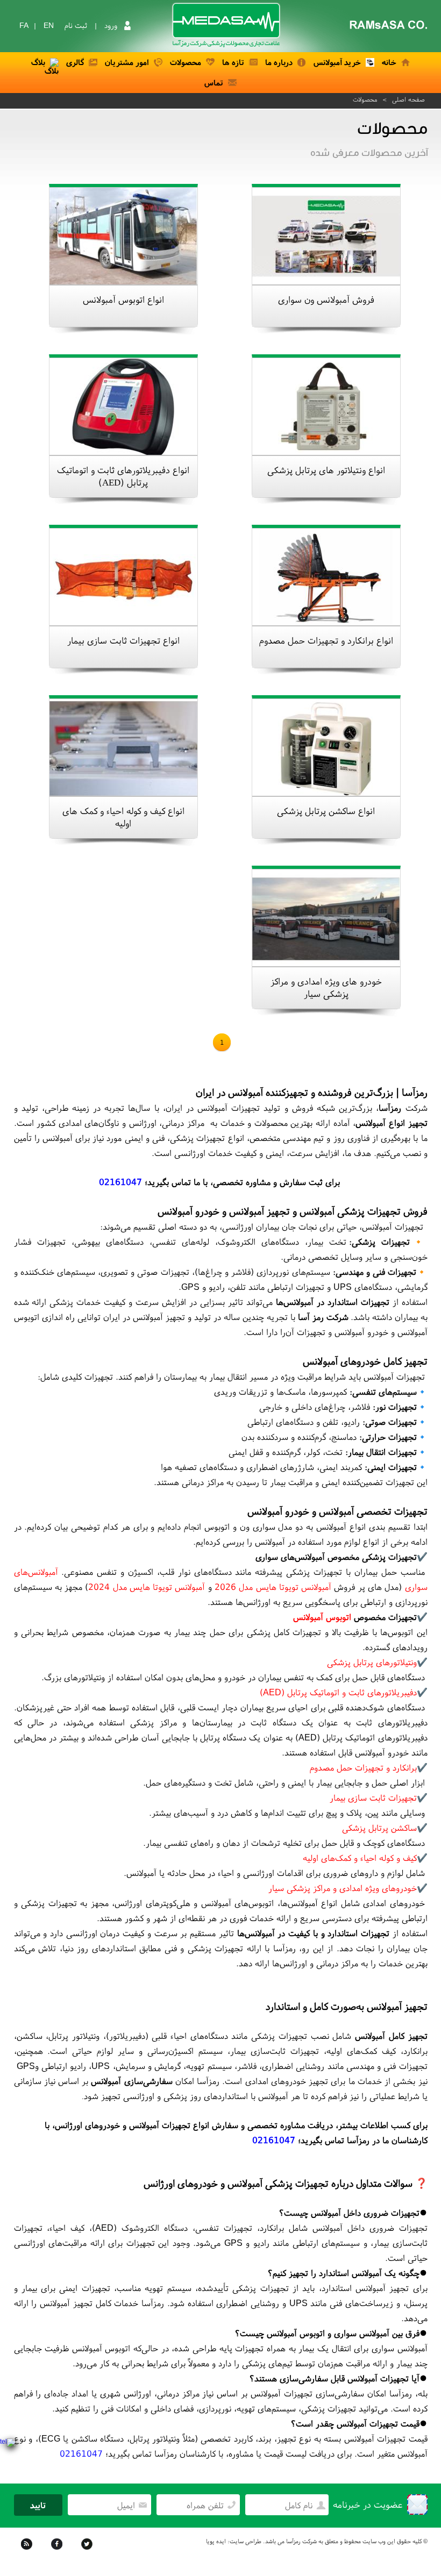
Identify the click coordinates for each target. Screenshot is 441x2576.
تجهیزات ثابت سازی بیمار (373, 1797)
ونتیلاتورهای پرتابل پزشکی (372, 1662)
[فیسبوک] (58, 2551)
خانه (389, 62)
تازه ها (233, 62)
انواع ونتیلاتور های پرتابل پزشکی (326, 470)
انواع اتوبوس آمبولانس (123, 299)
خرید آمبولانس (337, 62)
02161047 (120, 1182)
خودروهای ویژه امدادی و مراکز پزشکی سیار (343, 1888)
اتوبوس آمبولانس (322, 1617)
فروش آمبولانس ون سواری (326, 299)
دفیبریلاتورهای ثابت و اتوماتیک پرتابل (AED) (338, 1692)
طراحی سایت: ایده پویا (234, 2541)
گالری (75, 62)
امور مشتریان (127, 62)
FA (24, 25)
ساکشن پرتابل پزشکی (379, 1828)
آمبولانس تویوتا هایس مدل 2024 (147, 1587)
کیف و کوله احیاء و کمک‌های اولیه (360, 1858)
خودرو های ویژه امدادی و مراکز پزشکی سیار (326, 987)
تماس (214, 83)
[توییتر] (88, 2551)
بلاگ (38, 62)
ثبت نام (76, 25)
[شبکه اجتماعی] (28, 2551)
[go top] (417, 2552)
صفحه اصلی (408, 99)
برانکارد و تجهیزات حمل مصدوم (363, 1767)
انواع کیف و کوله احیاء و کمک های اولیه (123, 817)
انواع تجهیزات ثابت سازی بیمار (123, 640)
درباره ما (279, 62)
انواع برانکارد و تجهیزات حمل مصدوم (326, 640)
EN (49, 25)
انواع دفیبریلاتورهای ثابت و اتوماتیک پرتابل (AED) (123, 476)
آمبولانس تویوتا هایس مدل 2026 (273, 1587)
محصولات (186, 62)
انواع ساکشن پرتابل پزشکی (326, 811)
